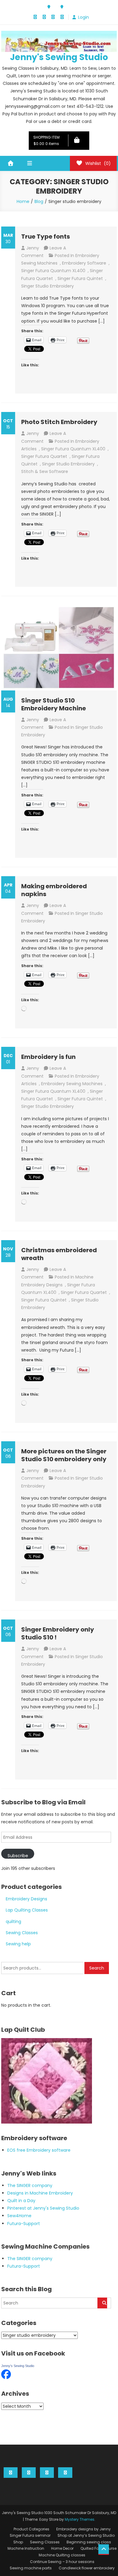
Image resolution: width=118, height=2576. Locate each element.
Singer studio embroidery (48, 286)
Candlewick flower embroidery (87, 2568)
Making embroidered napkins (54, 890)
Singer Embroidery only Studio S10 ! (58, 1633)
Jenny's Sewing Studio (59, 57)
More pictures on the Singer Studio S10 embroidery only (64, 1455)
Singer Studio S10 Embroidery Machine (54, 704)
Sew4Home (19, 2216)
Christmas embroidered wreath (59, 1254)
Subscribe (18, 1856)
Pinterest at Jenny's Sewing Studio (43, 2208)
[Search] (102, 2303)
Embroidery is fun (48, 1057)
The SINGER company (30, 2185)
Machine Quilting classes (62, 2555)
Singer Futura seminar (30, 2535)
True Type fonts (46, 236)
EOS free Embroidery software (39, 2150)
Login (84, 17)
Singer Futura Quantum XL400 (53, 271)
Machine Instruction (26, 2548)
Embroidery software (84, 263)
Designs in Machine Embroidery (40, 2193)
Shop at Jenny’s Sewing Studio (86, 2535)
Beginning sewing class (89, 2542)
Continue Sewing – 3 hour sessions (62, 2562)
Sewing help (18, 1944)
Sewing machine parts (31, 2568)
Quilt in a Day (21, 2201)
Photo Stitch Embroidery (59, 422)
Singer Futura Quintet (80, 278)
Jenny (33, 248)
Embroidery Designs (26, 1899)
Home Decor (62, 2548)
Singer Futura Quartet (44, 456)
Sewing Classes (22, 1933)
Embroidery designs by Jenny (84, 2529)
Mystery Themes (80, 2519)
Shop (18, 2542)
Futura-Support (24, 2224)
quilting (13, 1922)
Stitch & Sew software (45, 471)
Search (97, 1968)
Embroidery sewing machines (72, 1084)
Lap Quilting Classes (27, 1910)
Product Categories (31, 2529)
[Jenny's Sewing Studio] (6, 2374)
